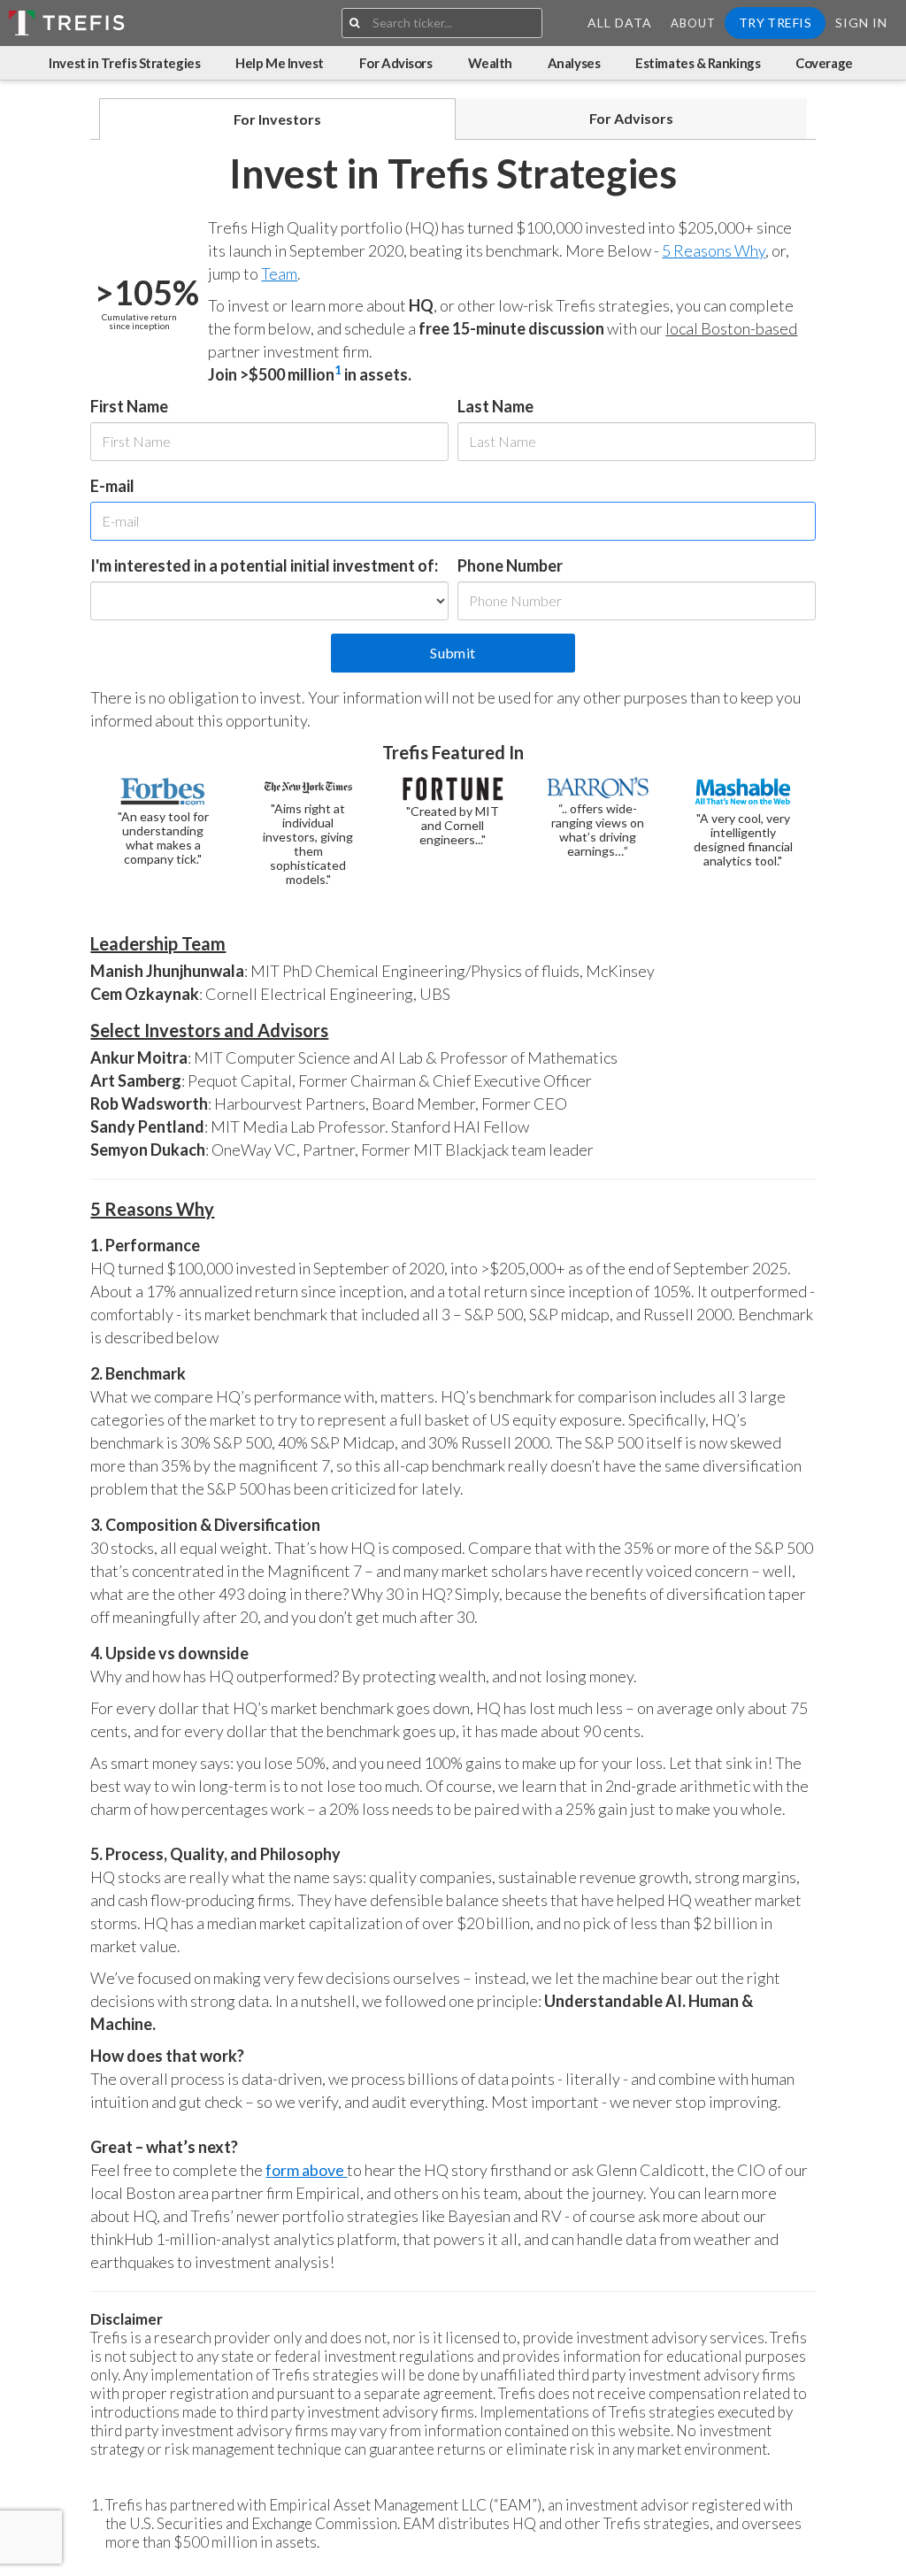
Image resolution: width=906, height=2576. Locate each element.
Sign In (861, 23)
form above (306, 2170)
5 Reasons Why (714, 250)
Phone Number (510, 565)
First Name (129, 406)
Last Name (495, 406)
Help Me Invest (280, 63)
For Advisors (396, 63)
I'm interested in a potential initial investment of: (264, 565)
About (693, 23)
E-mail (112, 486)
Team (279, 273)
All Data (620, 23)
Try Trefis (775, 23)
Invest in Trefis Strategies (124, 63)
